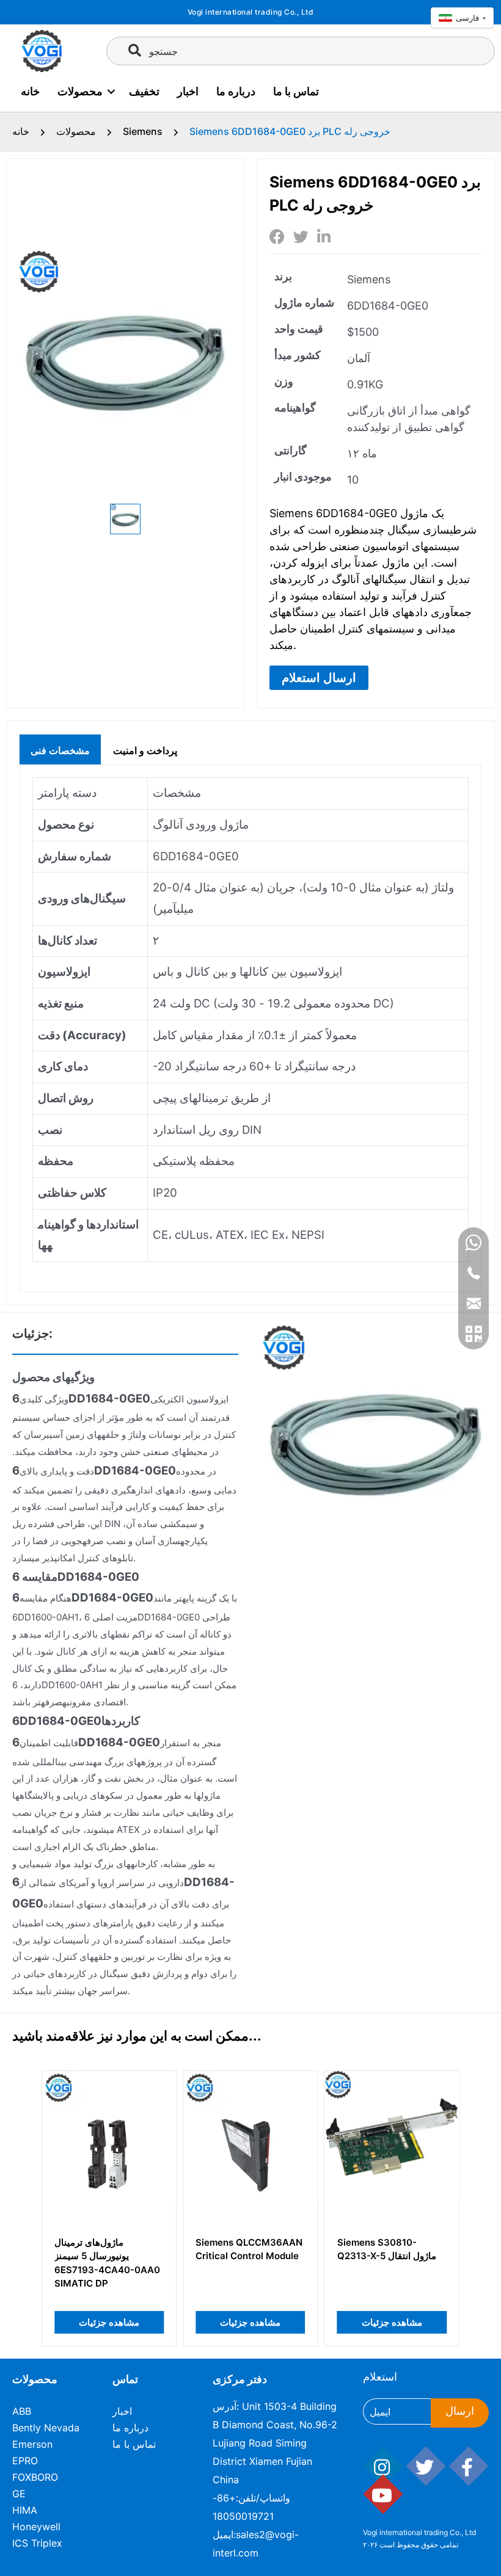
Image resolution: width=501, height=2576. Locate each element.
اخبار (188, 91)
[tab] (60, 749)
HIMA (25, 2510)
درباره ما (236, 91)
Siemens (143, 131)
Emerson (32, 2444)
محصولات (80, 91)
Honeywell (36, 2527)
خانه (30, 91)
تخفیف (144, 91)
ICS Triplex (37, 2543)
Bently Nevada (46, 2428)
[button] (319, 678)
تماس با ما (296, 91)
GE (19, 2494)
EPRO (25, 2461)
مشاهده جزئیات (109, 2322)
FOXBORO (35, 2477)
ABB (22, 2411)
